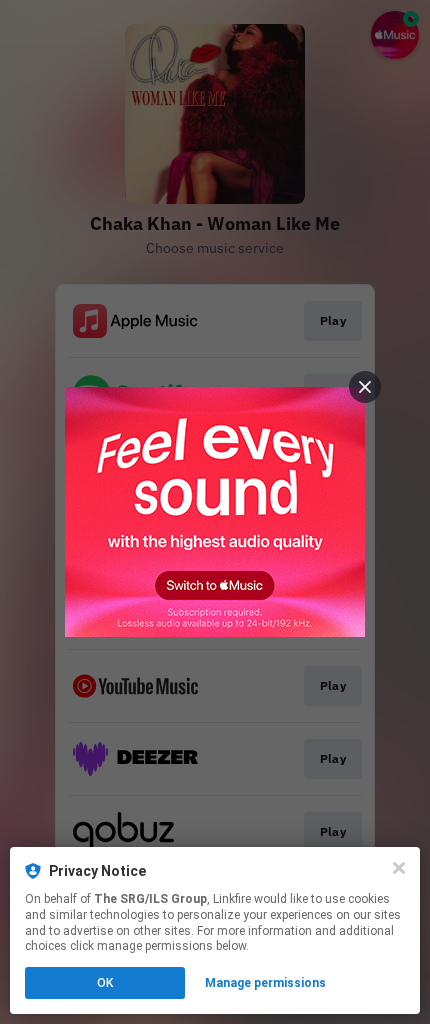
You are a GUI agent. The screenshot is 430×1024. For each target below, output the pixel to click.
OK (105, 983)
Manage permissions (265, 983)
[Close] (399, 868)
